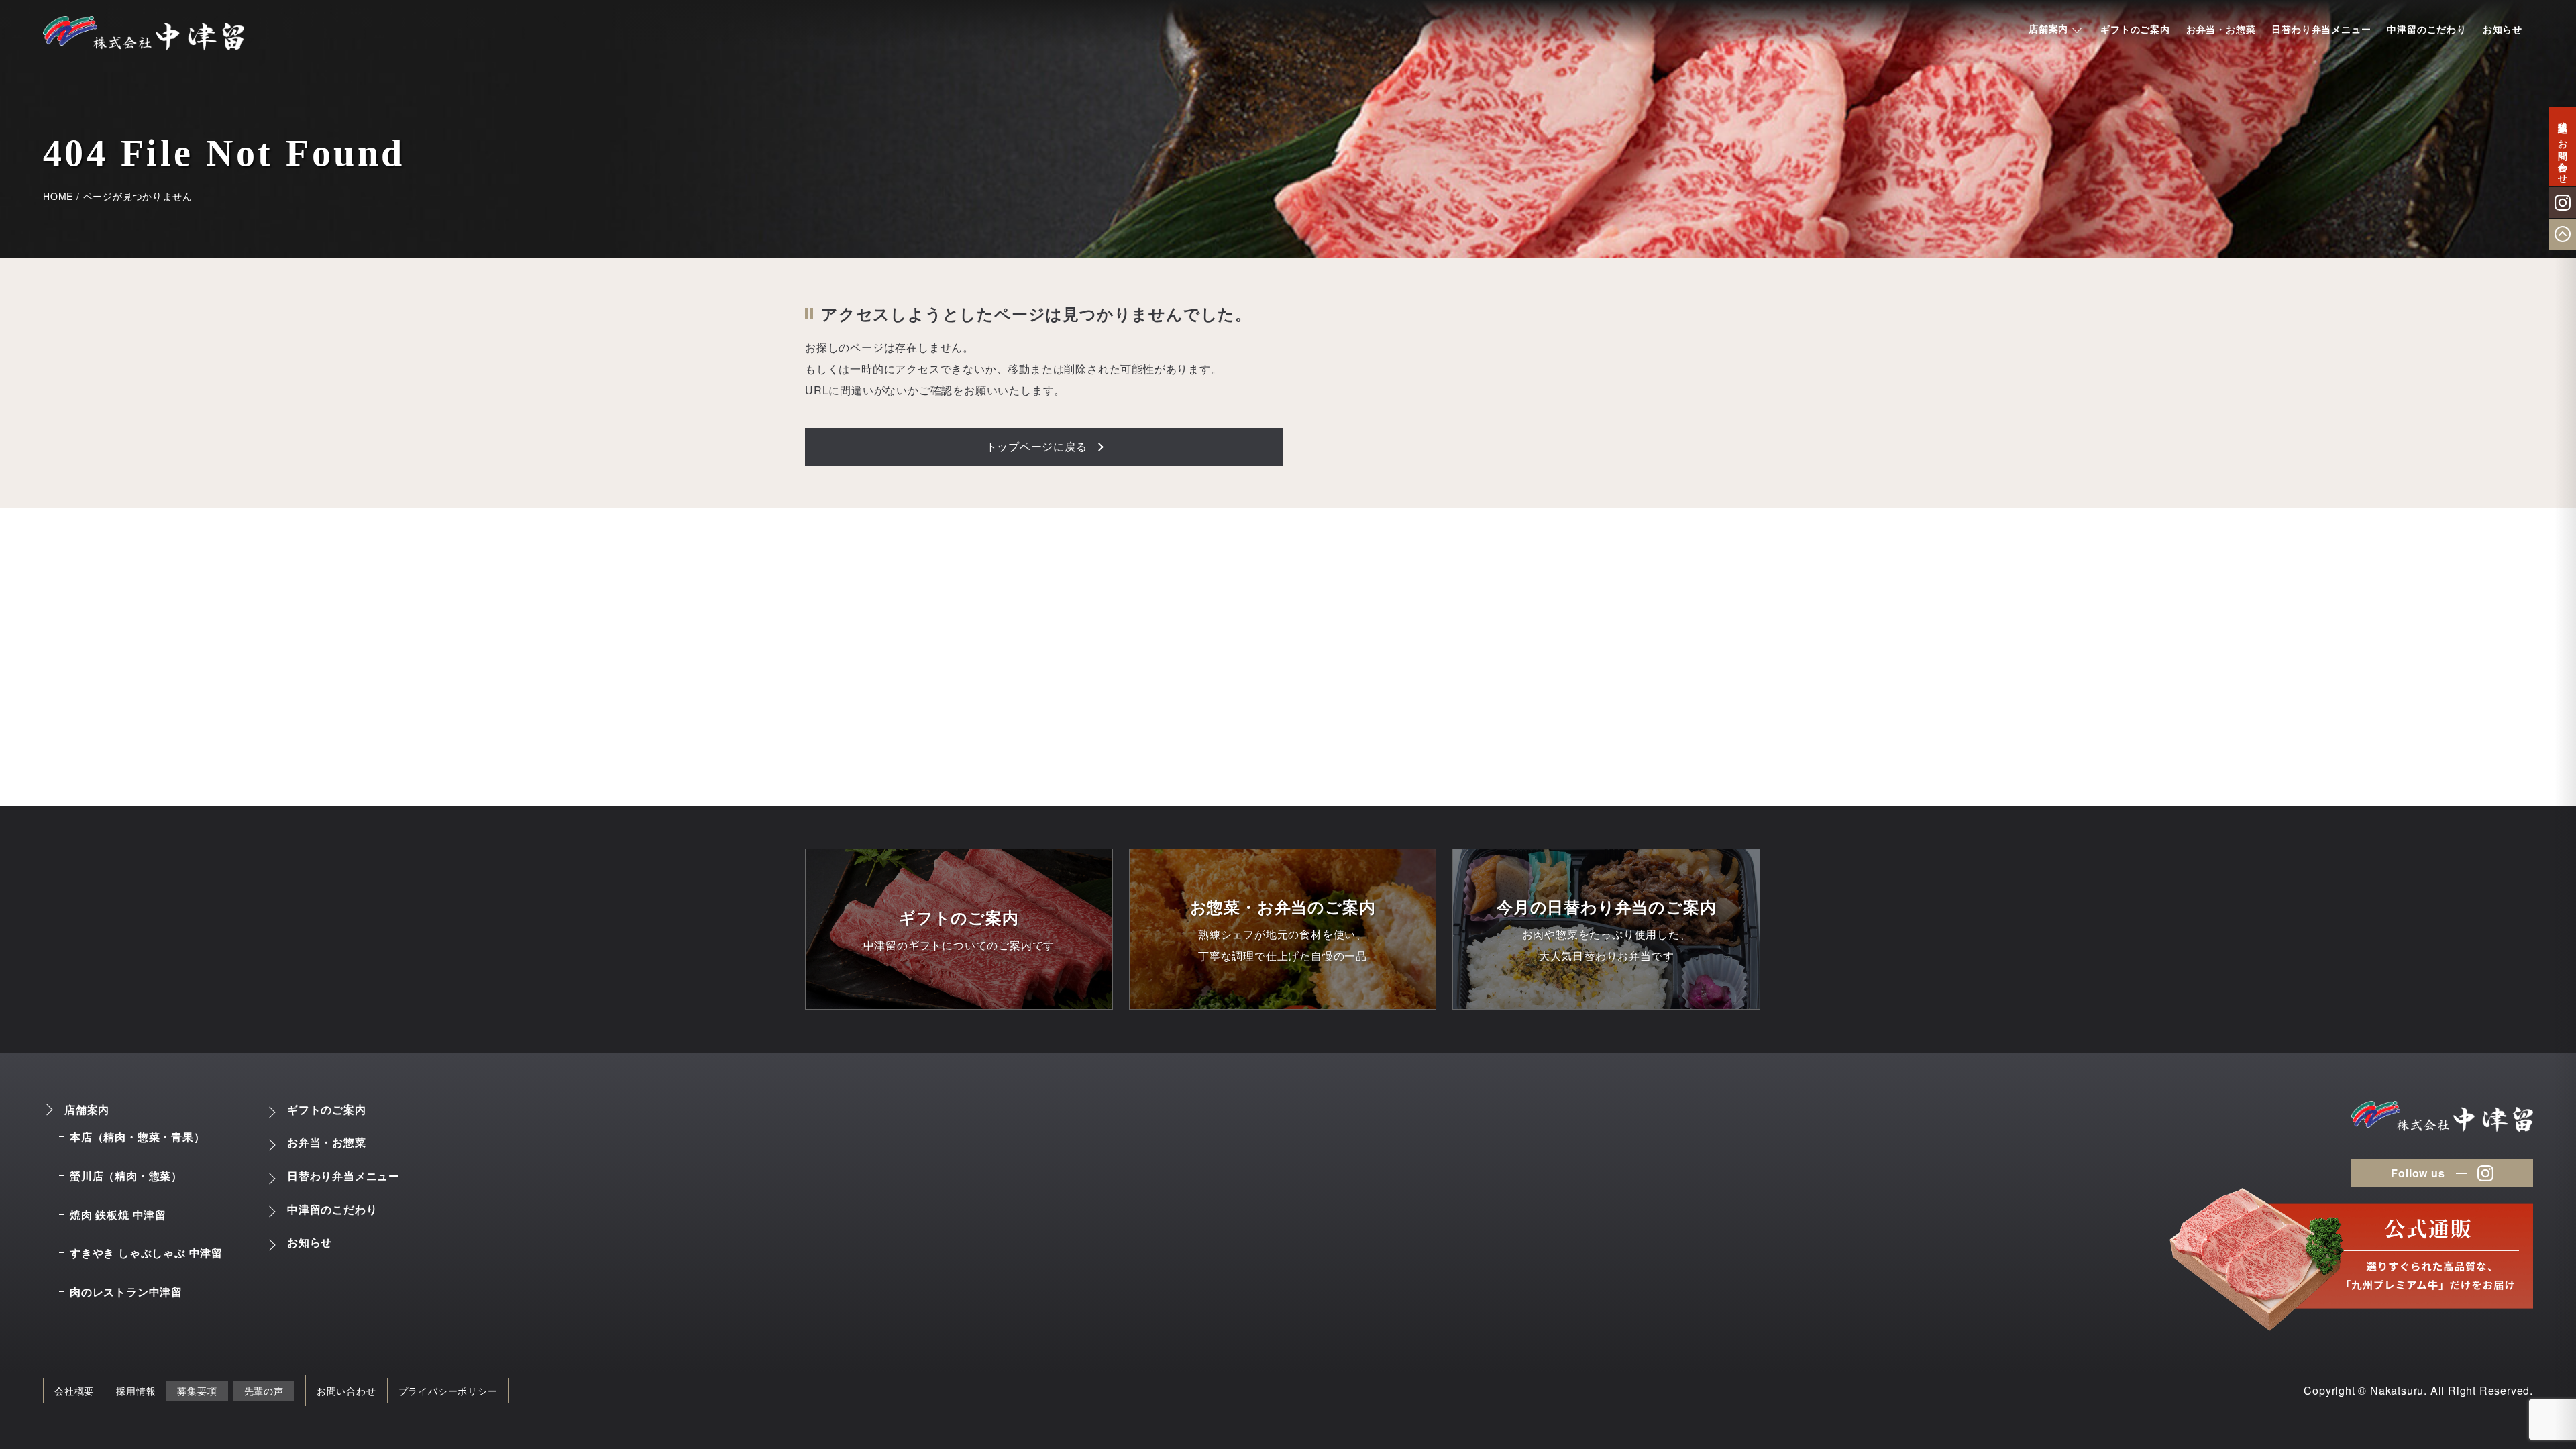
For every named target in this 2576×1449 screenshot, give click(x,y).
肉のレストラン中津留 (126, 1292)
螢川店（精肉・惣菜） (126, 1176)
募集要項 (197, 1391)
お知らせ (2503, 29)
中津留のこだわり (2426, 29)
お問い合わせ (346, 1391)
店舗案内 (2048, 28)
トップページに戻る (1037, 446)
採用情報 (136, 1391)
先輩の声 (264, 1391)
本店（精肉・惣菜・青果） (138, 1137)
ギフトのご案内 (2135, 29)
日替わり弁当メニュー (2321, 29)
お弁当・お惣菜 (2221, 29)
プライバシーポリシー (448, 1391)
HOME (58, 196)
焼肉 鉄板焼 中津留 (118, 1215)
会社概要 (74, 1391)
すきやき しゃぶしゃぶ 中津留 (146, 1253)
